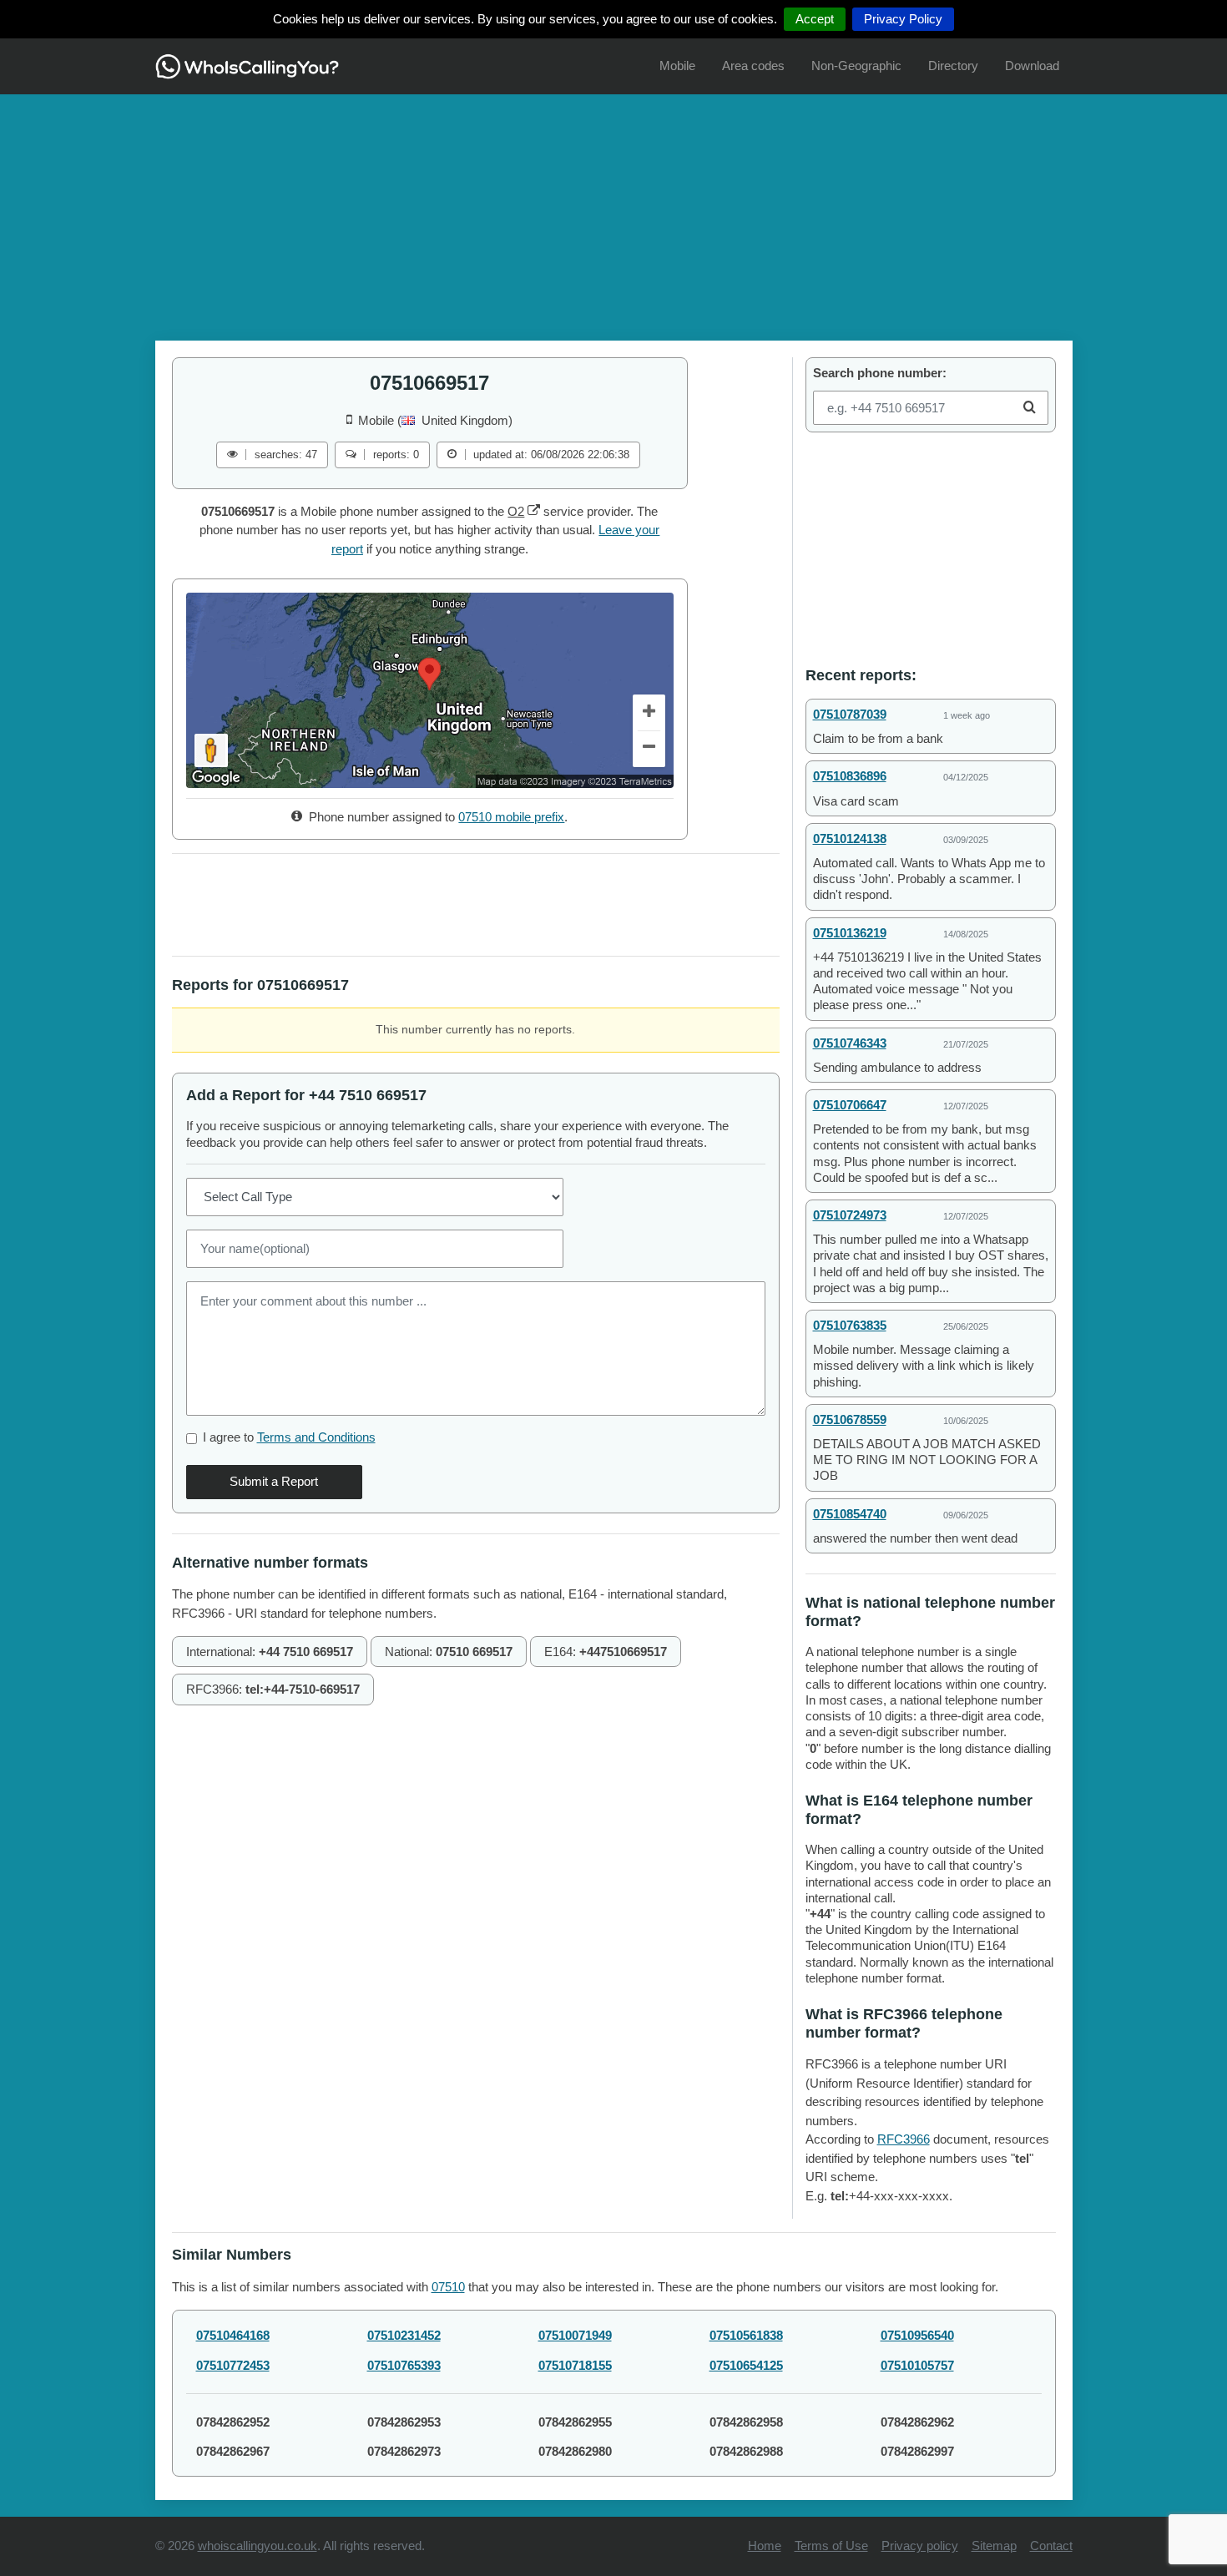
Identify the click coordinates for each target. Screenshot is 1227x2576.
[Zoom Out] (649, 750)
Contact (1051, 2546)
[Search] (1030, 408)
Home (765, 2546)
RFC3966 (904, 2139)
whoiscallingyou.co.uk (258, 2546)
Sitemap (994, 2546)
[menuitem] (677, 66)
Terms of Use (831, 2546)
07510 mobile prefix (511, 817)
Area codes (753, 66)
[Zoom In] (649, 713)
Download (1032, 66)
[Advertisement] (613, 211)
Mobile (677, 66)
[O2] (534, 511)
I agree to (289, 1437)
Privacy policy (920, 2546)
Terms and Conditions (316, 1437)
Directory (953, 66)
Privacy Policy (903, 19)
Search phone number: (880, 373)
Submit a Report (274, 1481)
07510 (448, 2287)
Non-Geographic (856, 66)
